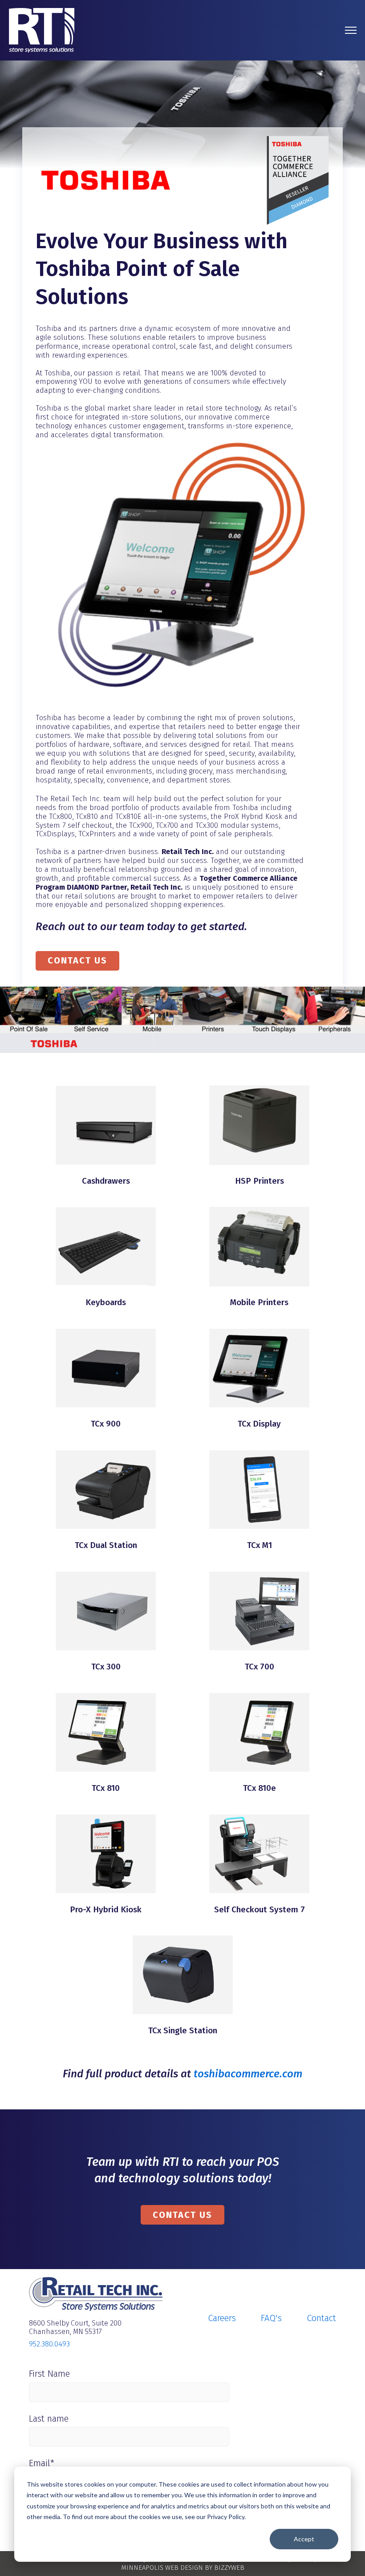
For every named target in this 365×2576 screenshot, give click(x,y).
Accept (304, 2539)
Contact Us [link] (182, 2215)
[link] (42, 30)
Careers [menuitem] (222, 2318)
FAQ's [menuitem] (271, 2318)
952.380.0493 (49, 2344)
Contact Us (77, 960)
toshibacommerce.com (248, 2074)
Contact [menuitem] (321, 2318)
